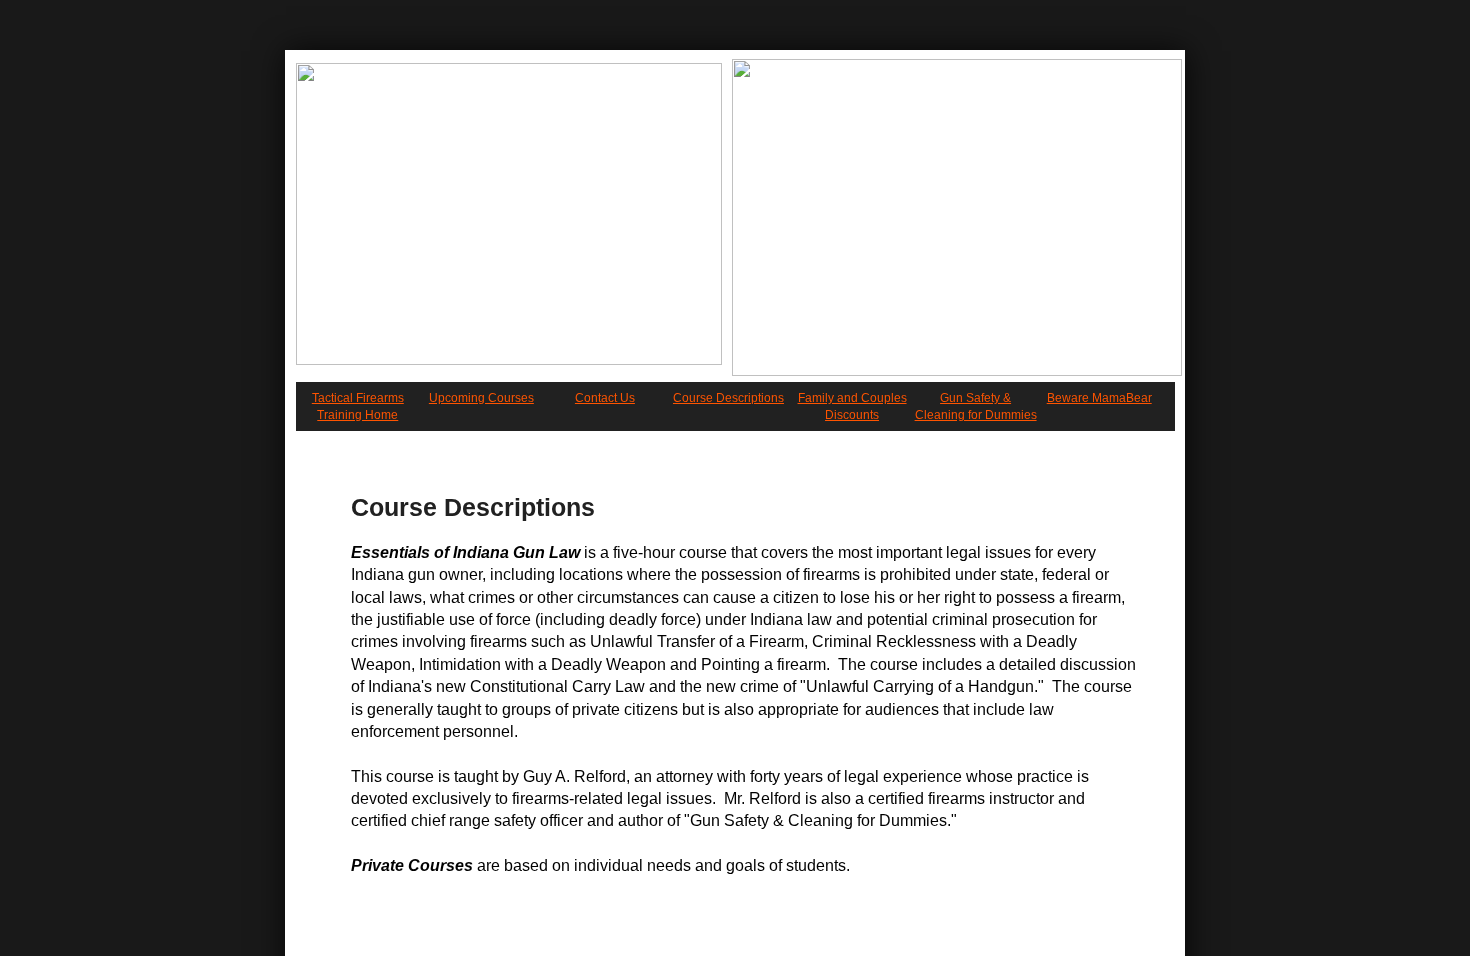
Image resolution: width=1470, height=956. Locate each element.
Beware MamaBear (1099, 398)
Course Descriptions (728, 398)
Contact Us (605, 398)
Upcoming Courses (481, 398)
